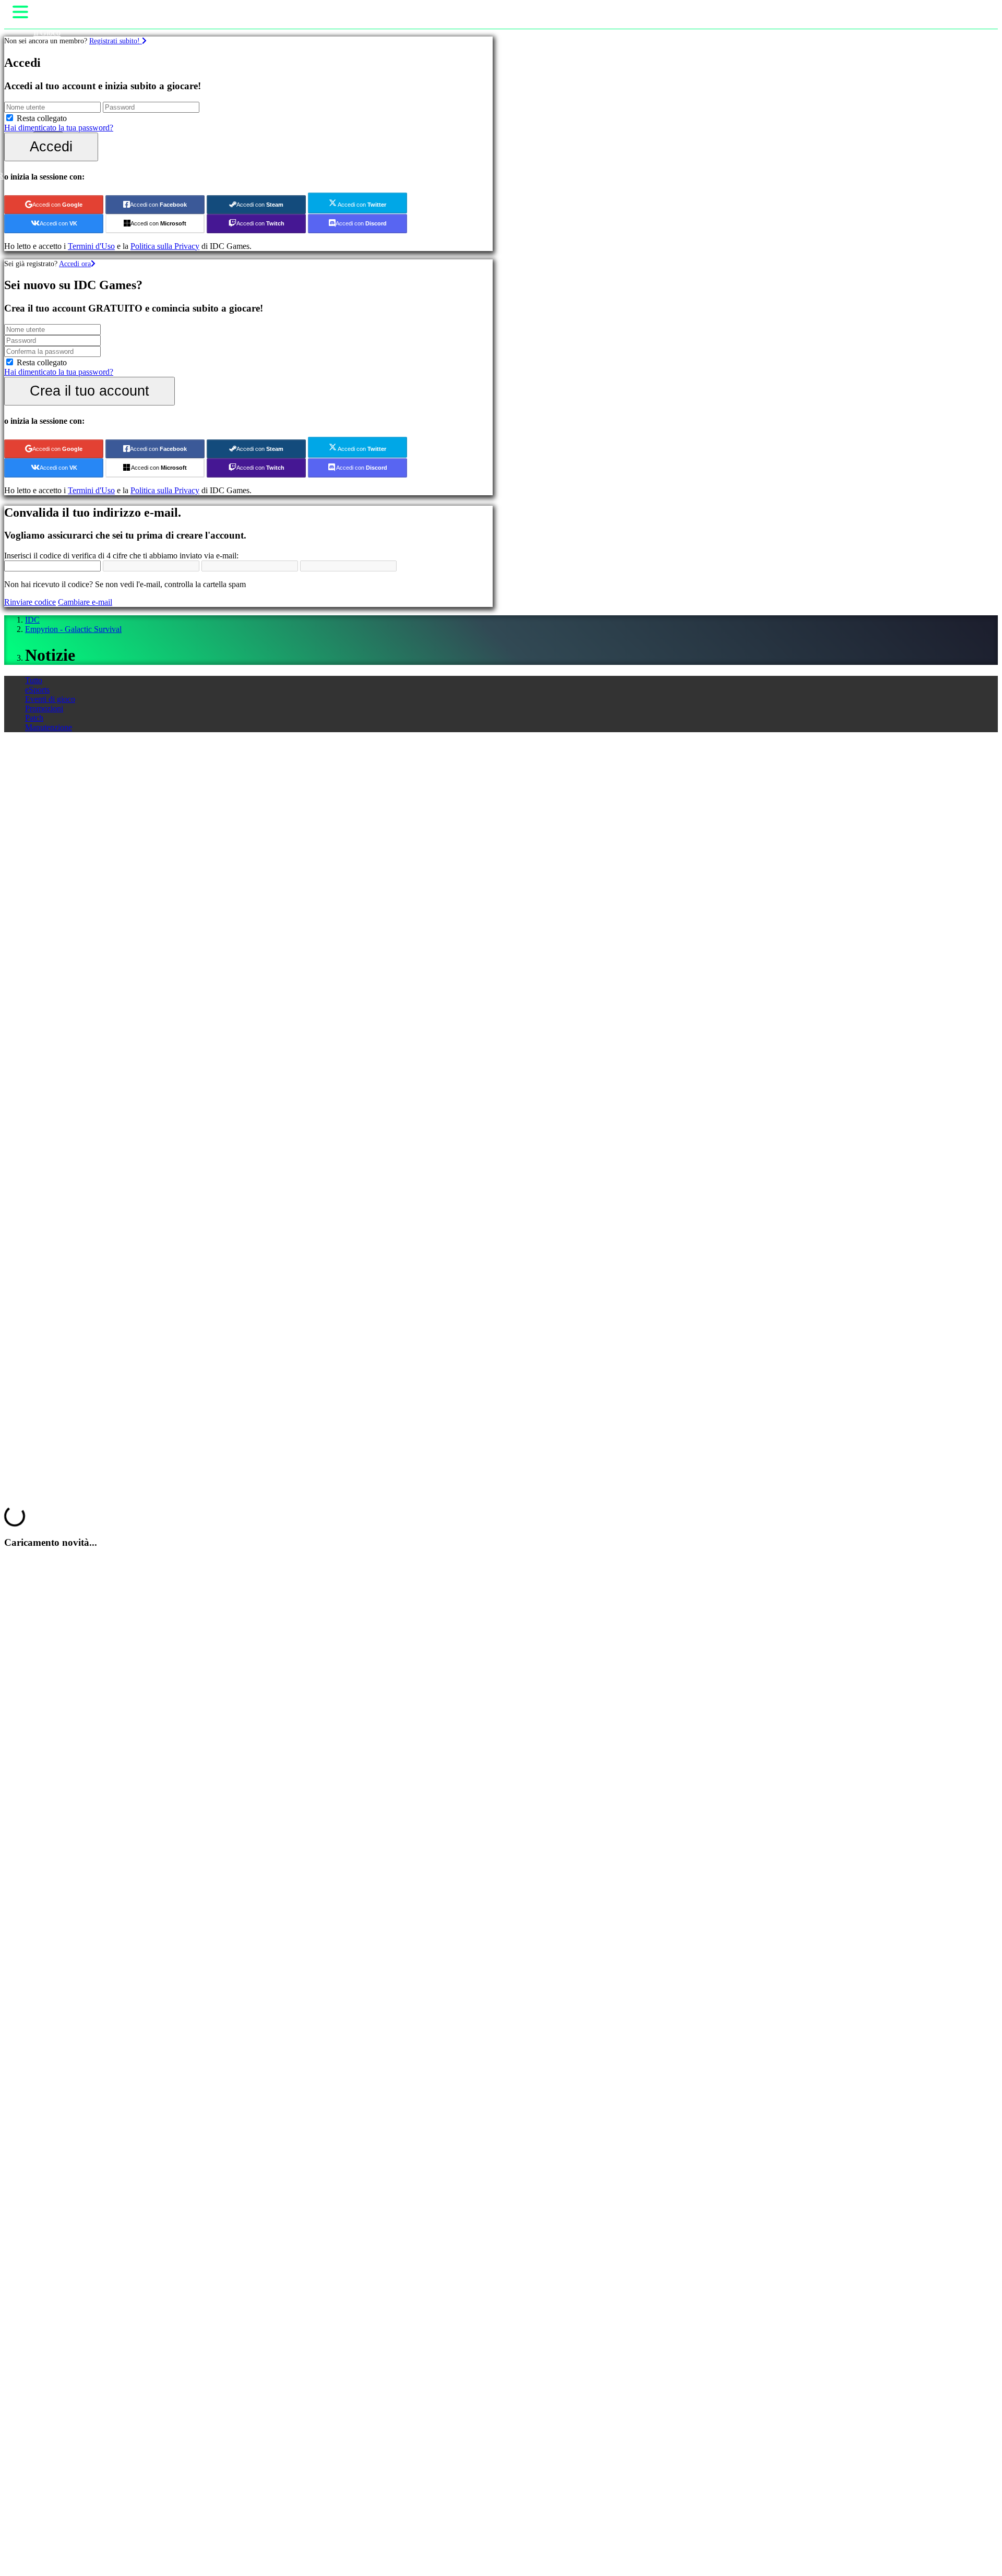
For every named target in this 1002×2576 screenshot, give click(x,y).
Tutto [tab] (34, 680)
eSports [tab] (37, 690)
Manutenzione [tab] (49, 727)
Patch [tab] (34, 718)
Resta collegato (42, 118)
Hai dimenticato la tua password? (59, 128)
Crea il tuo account (90, 391)
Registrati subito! (116, 41)
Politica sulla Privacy (165, 246)
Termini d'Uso (91, 246)
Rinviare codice (30, 602)
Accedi (51, 146)
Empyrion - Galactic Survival (73, 629)
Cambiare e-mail (85, 602)
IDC (32, 620)
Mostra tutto (24, 818)
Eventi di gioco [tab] (50, 699)
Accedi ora (75, 264)
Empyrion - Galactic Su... (109, 827)
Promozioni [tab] (44, 708)
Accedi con (57, 205)
